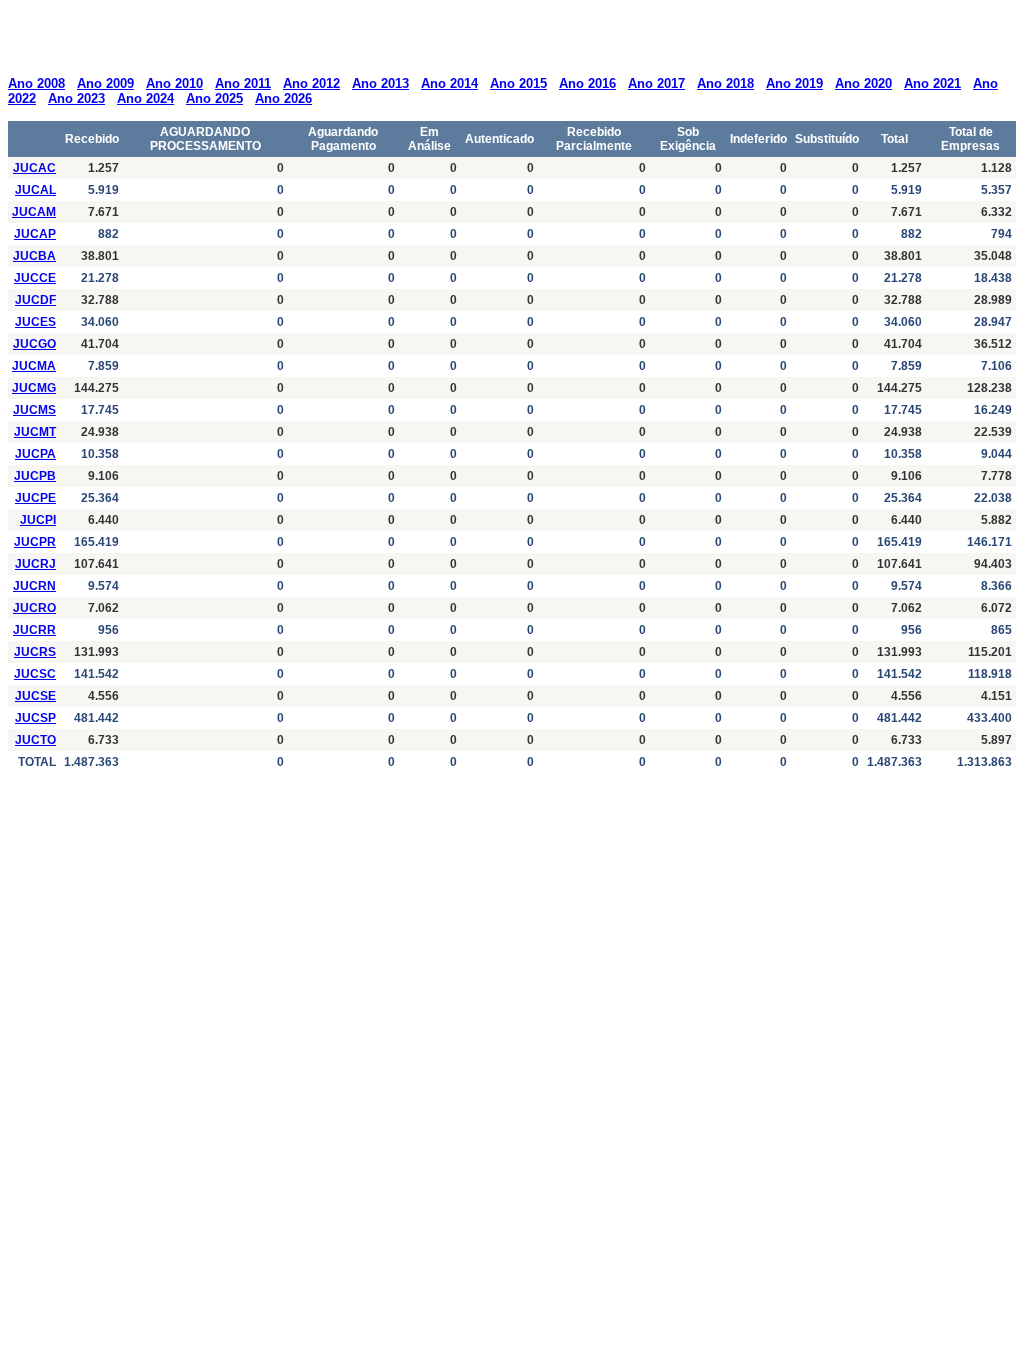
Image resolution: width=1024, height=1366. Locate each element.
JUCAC (34, 168)
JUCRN (34, 586)
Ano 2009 (105, 83)
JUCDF (35, 300)
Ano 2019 (794, 83)
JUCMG (34, 388)
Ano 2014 (449, 83)
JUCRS (35, 652)
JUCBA (34, 256)
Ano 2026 (283, 98)
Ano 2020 (863, 83)
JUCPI (38, 520)
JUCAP (35, 234)
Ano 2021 (932, 83)
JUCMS (34, 410)
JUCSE (35, 696)
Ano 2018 (725, 83)
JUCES (35, 322)
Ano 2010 (174, 83)
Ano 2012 (311, 83)
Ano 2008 (36, 83)
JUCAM (34, 212)
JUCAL (35, 190)
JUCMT (35, 432)
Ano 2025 (214, 98)
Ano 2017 (656, 83)
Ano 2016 (587, 83)
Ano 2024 (145, 98)
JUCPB (35, 476)
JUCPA (35, 454)
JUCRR (34, 630)
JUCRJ (35, 564)
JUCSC (35, 674)
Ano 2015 (518, 83)
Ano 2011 (243, 83)
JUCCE (35, 278)
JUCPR (35, 542)
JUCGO (34, 344)
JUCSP (35, 718)
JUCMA (34, 366)
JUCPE (35, 498)
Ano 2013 (380, 83)
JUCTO (35, 740)
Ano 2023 (76, 98)
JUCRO (34, 608)
